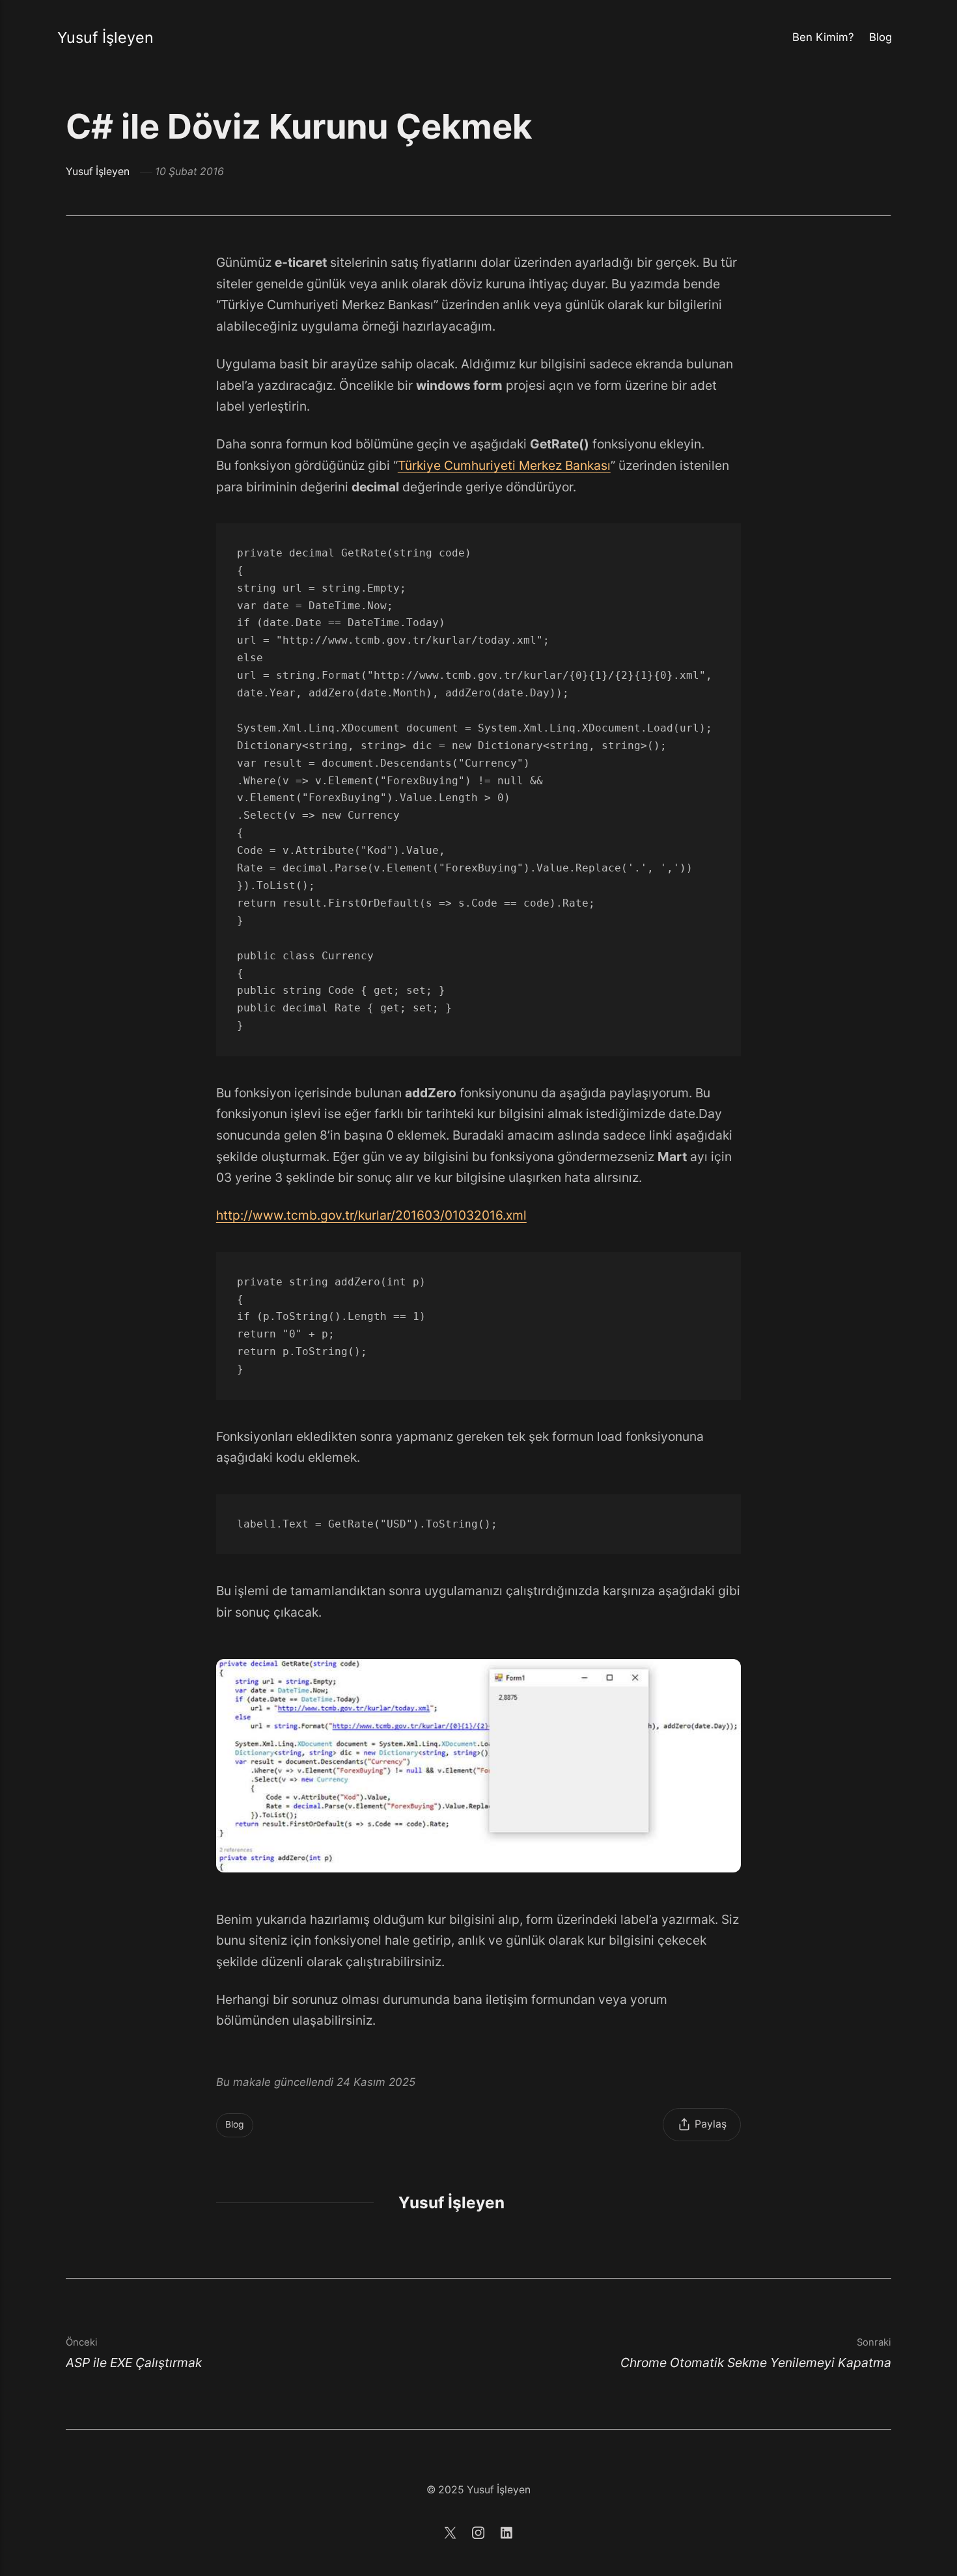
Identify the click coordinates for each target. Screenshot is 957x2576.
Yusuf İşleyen (105, 37)
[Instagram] (480, 2535)
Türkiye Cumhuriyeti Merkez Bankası (504, 465)
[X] (451, 2535)
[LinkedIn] (506, 2535)
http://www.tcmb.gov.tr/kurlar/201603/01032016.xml (371, 1215)
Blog (881, 37)
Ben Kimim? (823, 37)
